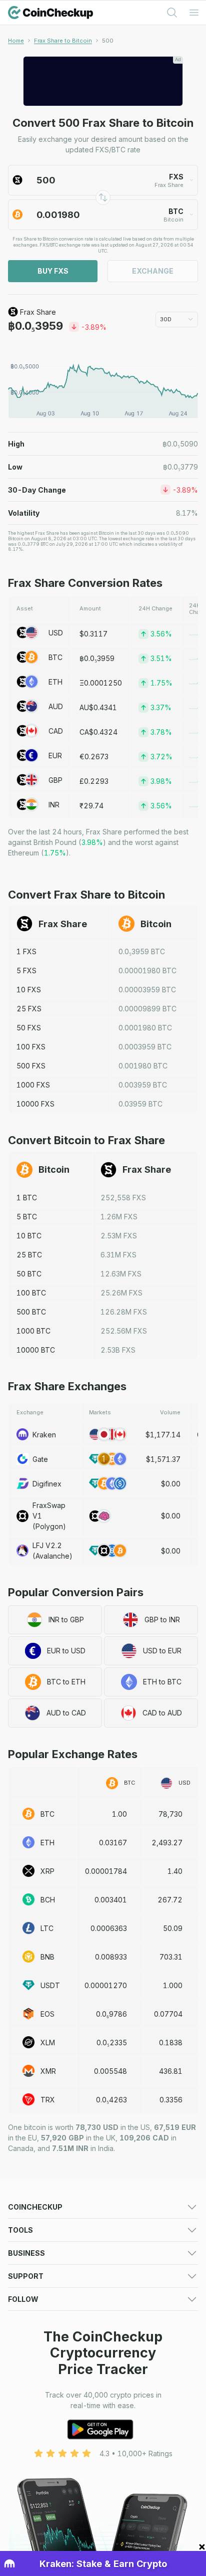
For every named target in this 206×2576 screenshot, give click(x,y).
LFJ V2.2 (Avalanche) (52, 1551)
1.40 (175, 1871)
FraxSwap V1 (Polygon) (49, 1516)
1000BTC (33, 1331)
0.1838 (171, 2043)
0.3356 (171, 2100)
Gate (40, 1459)
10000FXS (35, 1104)
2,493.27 (167, 1843)
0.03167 (113, 1843)
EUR (55, 756)
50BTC (29, 1274)
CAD (56, 731)
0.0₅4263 (111, 2100)
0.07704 (168, 2014)
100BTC (31, 1293)
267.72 (170, 1900)
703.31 (171, 1957)
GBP (55, 780)
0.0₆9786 (111, 2014)
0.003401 (111, 1900)
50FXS (29, 1028)
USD (56, 633)
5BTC (27, 1217)
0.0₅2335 (112, 2043)
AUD (56, 706)
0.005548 (110, 2071)
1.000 (173, 1985)
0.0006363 (109, 1928)
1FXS (26, 951)
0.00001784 (106, 1871)
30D (166, 319)
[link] (108, 41)
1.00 (119, 1814)
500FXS (31, 1066)
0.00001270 (106, 1985)
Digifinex (47, 1484)
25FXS (29, 1009)
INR (54, 805)
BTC (55, 657)
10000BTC (36, 1350)
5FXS (26, 971)
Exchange (153, 271)
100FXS (31, 1047)
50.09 (173, 1928)
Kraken (44, 1435)
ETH (55, 682)
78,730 (170, 1814)
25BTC (29, 1255)
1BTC (27, 1198)
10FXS (29, 990)
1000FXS (33, 1085)
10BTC (29, 1236)
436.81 (171, 2071)
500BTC (31, 1312)
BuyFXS (53, 271)
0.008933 (111, 1957)
